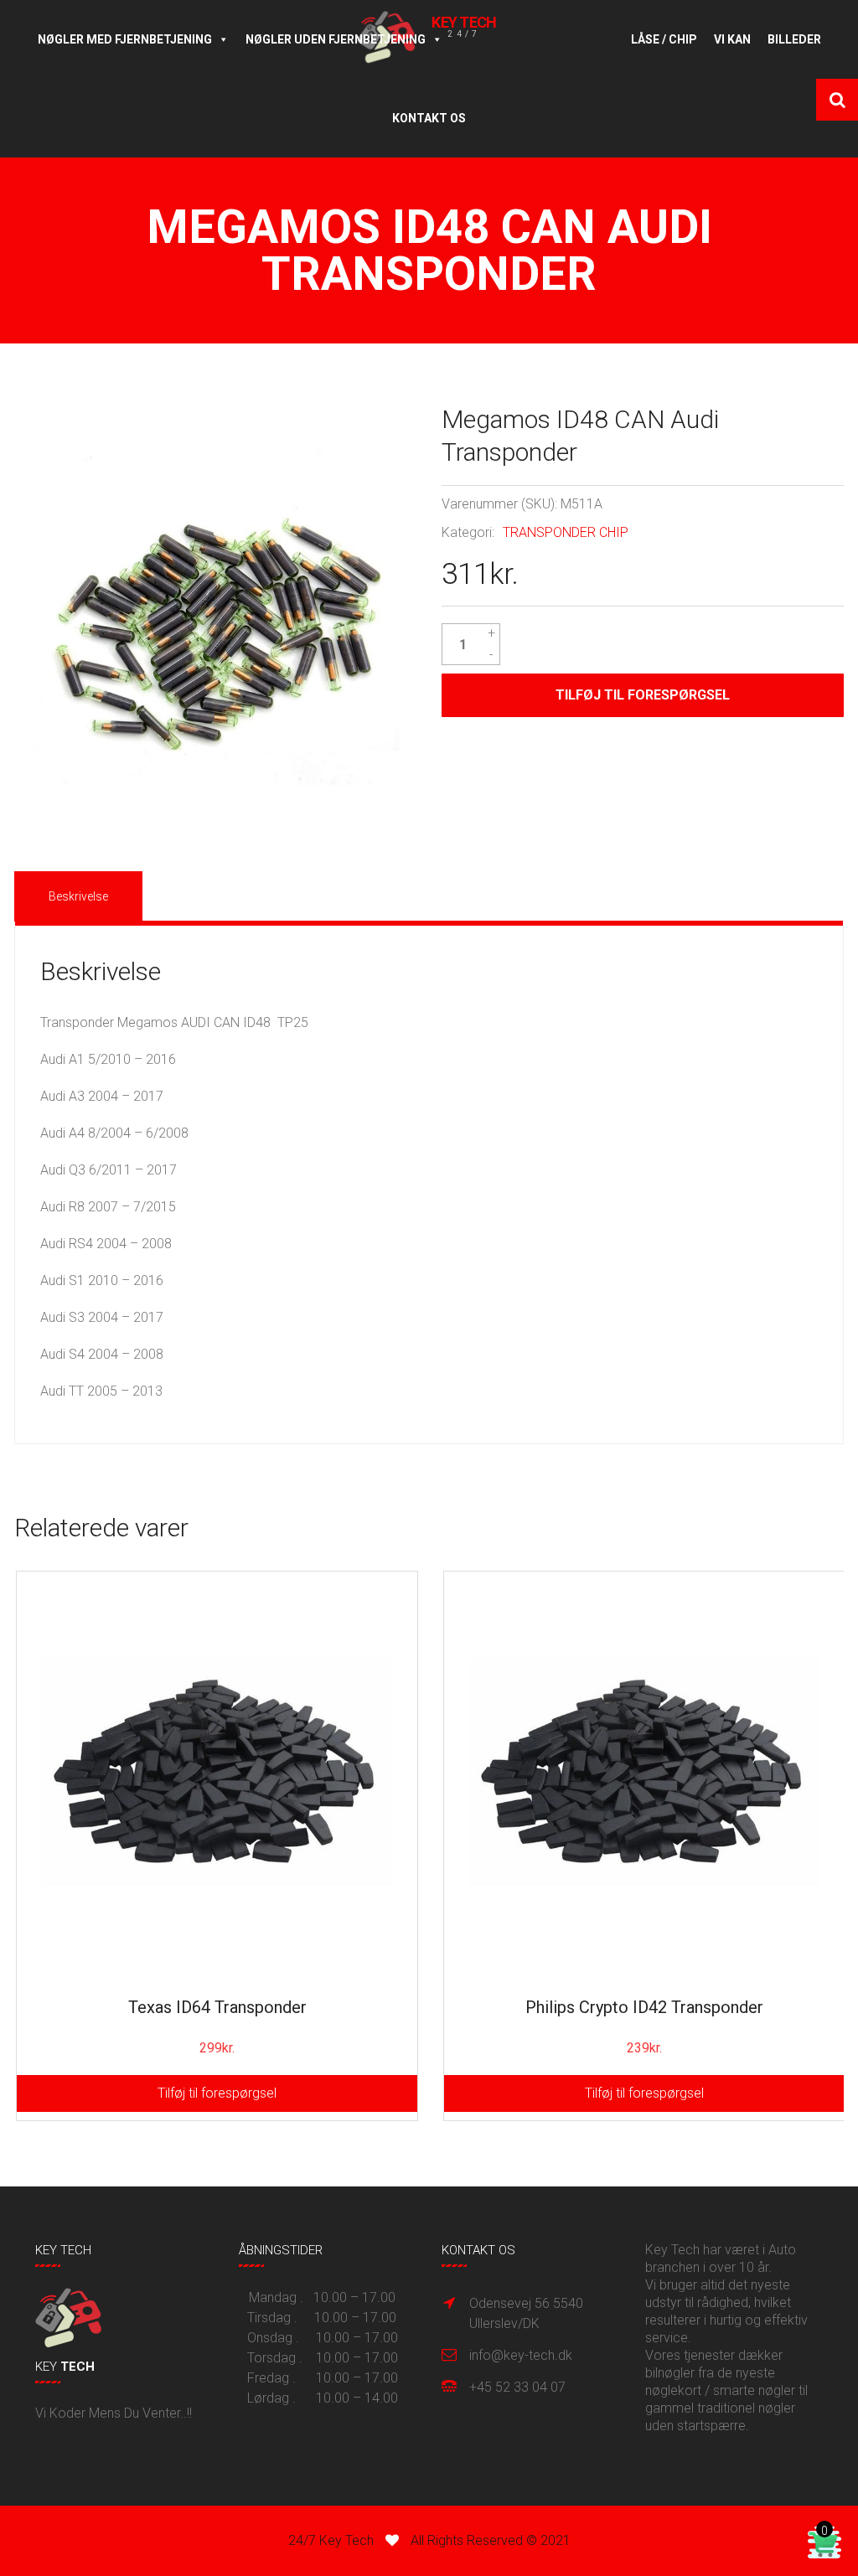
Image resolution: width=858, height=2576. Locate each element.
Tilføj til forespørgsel (643, 695)
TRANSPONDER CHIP (566, 532)
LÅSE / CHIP (664, 39)
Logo (537, 39)
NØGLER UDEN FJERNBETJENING (336, 39)
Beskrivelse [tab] (78, 896)
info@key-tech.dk (521, 2355)
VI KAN (732, 39)
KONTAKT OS (429, 118)
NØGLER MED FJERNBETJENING (125, 39)
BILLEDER (794, 39)
